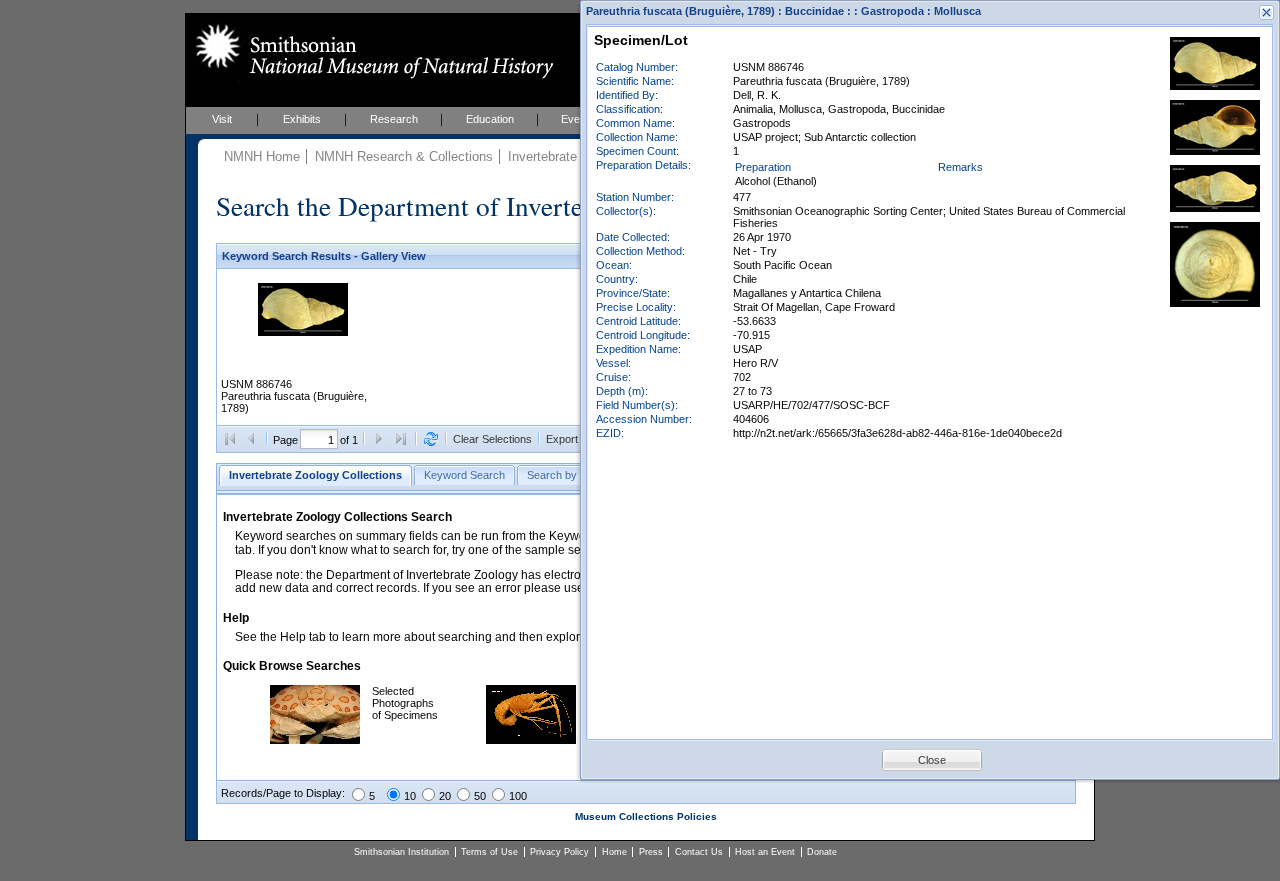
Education (490, 119)
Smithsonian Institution (401, 852)
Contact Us (699, 852)
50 (480, 796)
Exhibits (302, 119)
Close (932, 760)
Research (394, 119)
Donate (822, 852)
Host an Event (765, 852)
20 (445, 796)
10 (410, 796)
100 (518, 796)
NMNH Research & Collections (404, 156)
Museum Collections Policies (646, 816)
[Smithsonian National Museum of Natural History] (370, 51)
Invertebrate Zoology (567, 156)
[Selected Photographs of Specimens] (315, 740)
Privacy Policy (559, 852)
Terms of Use (489, 852)
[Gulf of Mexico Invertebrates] (531, 740)
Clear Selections (492, 439)
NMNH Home (262, 156)
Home (614, 852)
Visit (222, 119)
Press (651, 852)
